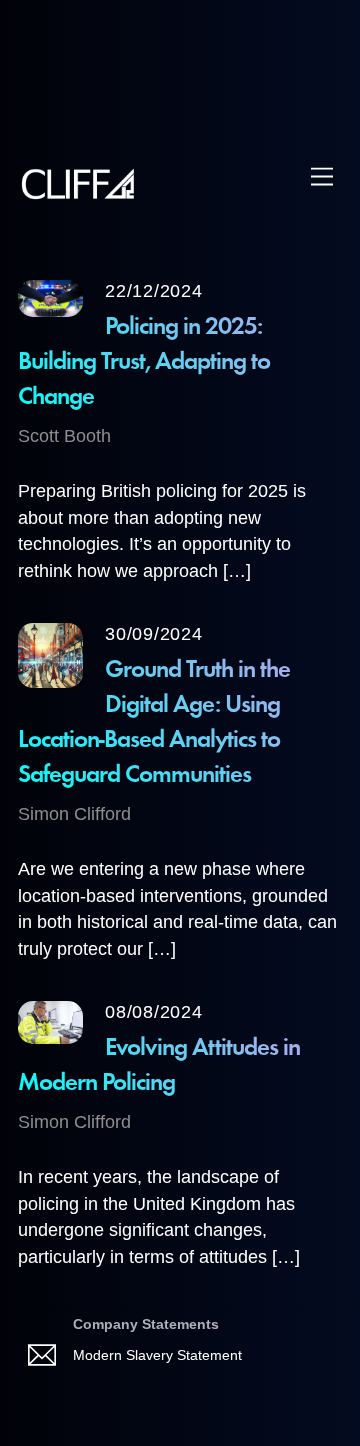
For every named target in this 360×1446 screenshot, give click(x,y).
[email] (45, 1355)
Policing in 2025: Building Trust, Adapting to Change (144, 362)
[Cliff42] (79, 193)
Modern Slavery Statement (157, 1355)
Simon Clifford (74, 814)
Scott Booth (64, 436)
